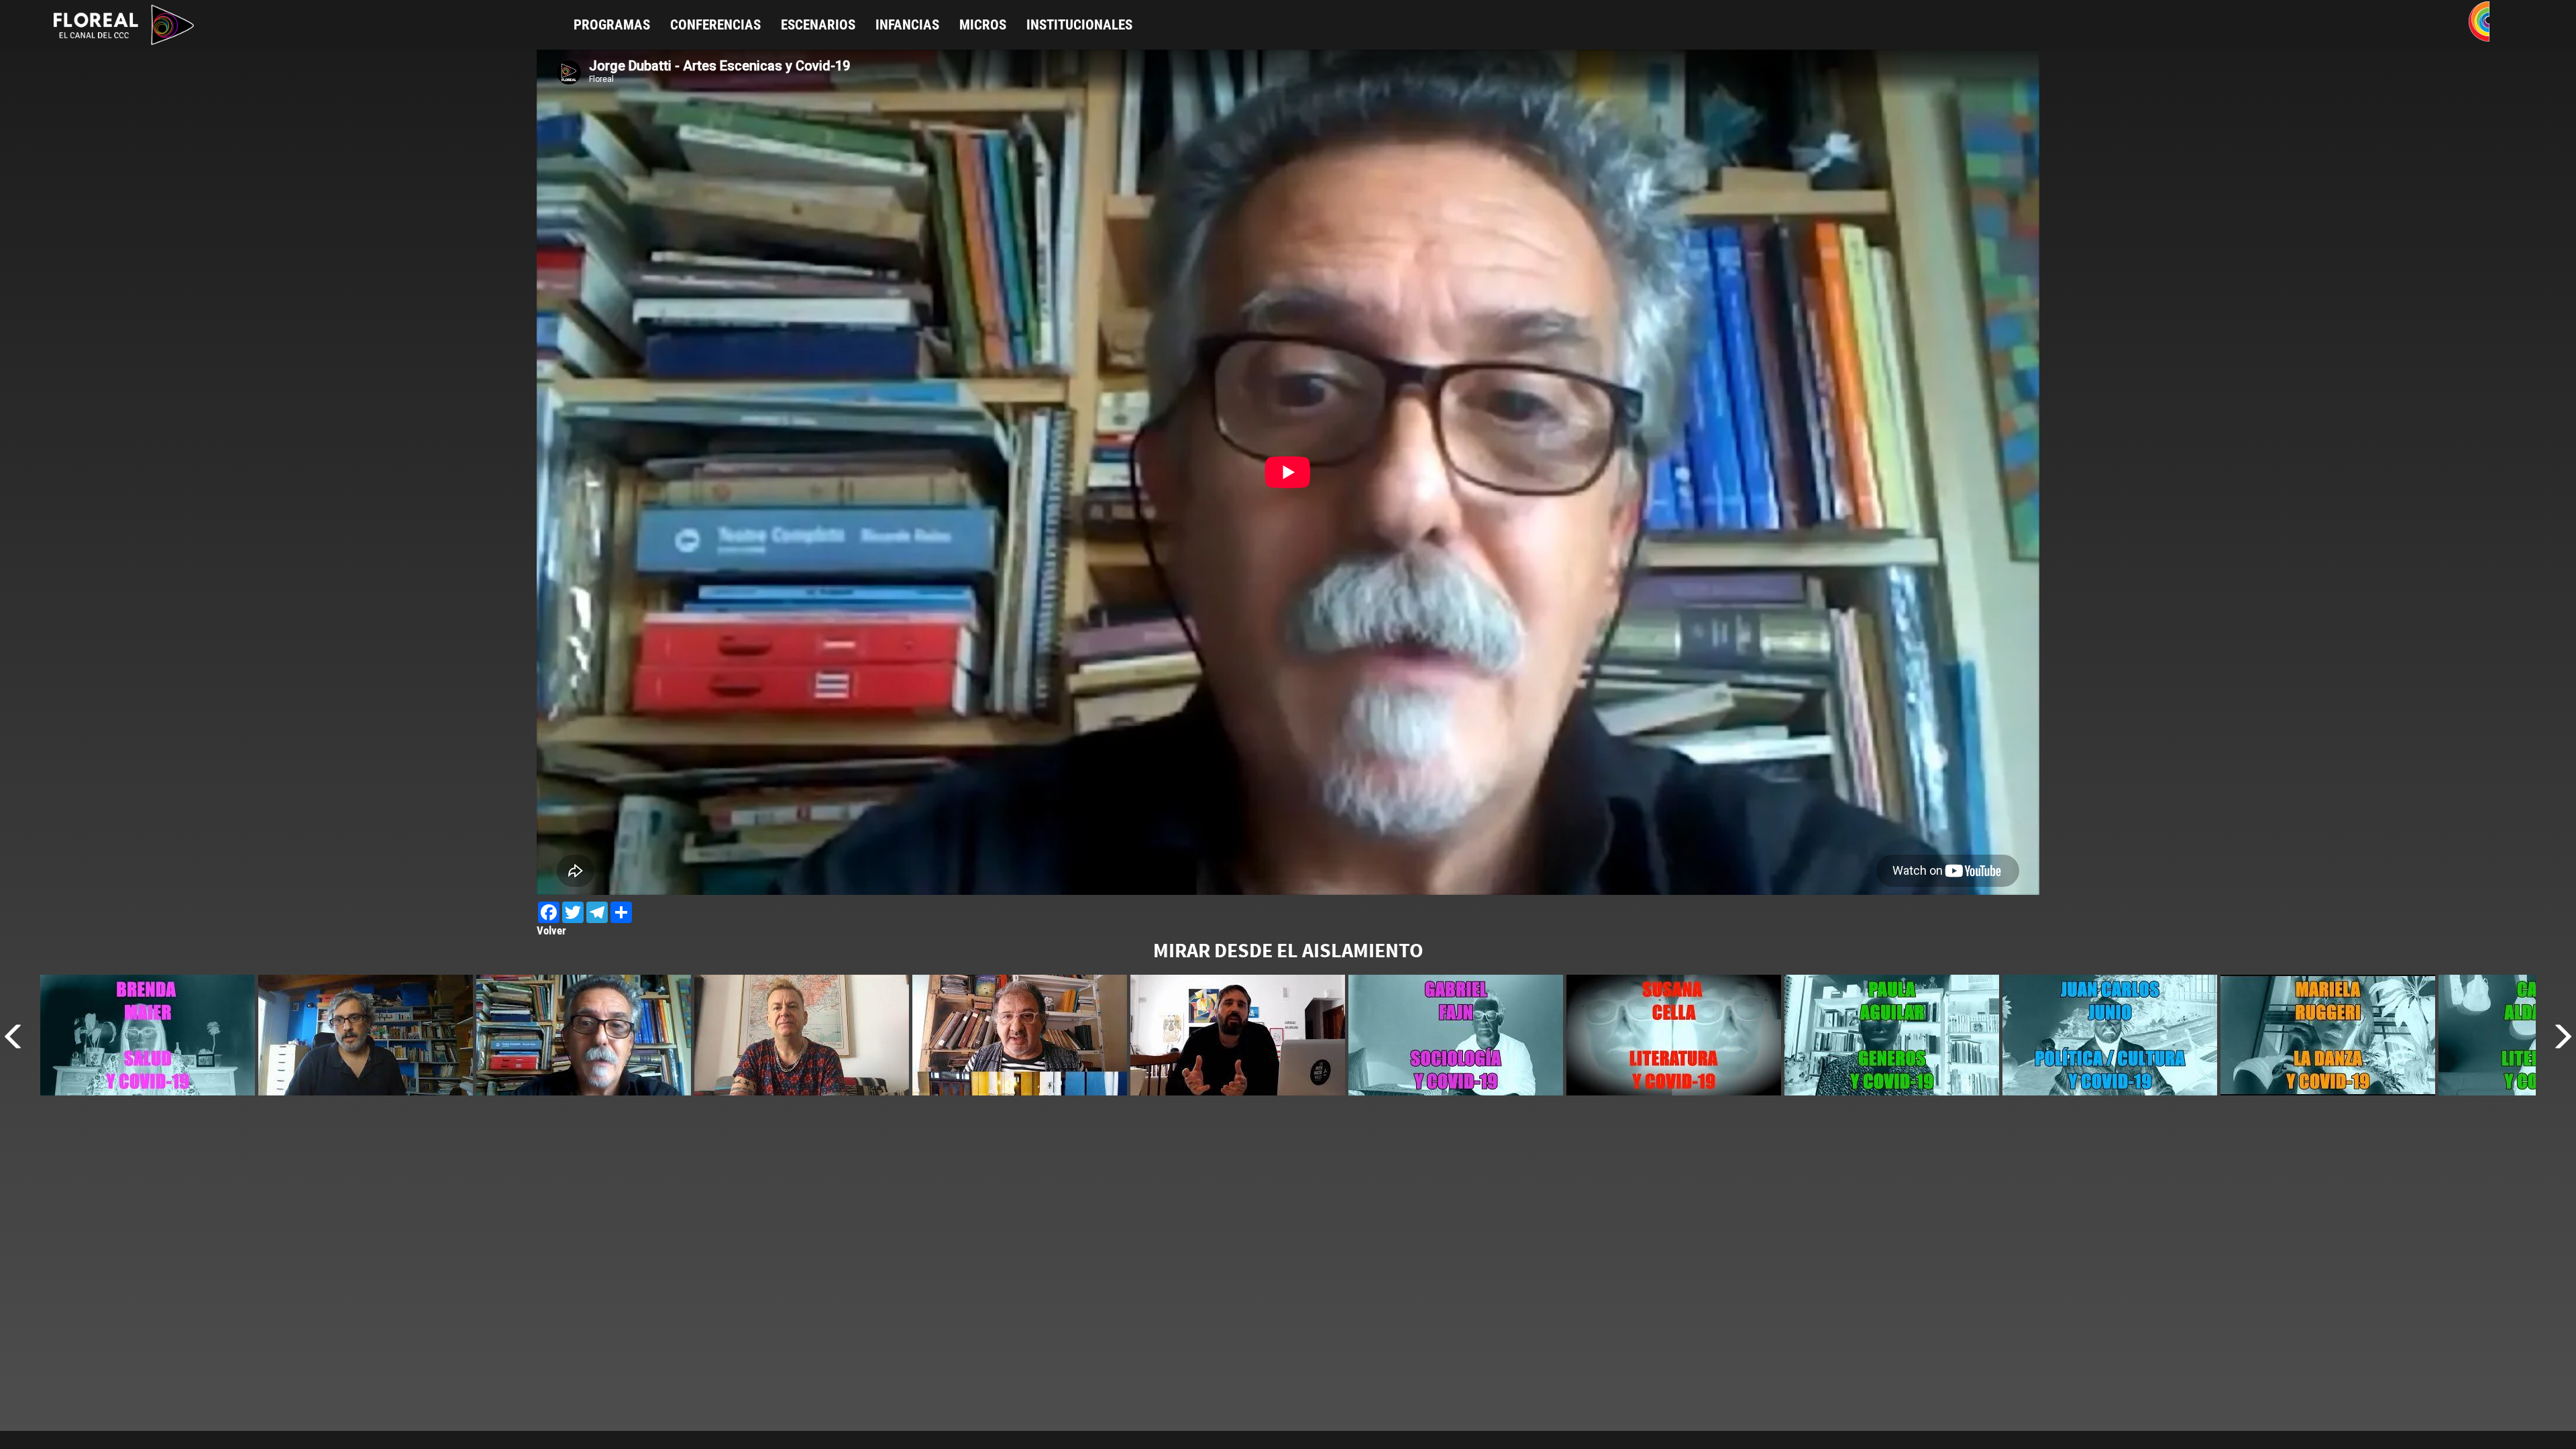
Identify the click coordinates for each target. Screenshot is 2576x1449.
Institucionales (1079, 25)
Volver (551, 930)
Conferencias (715, 25)
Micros (983, 25)
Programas (612, 25)
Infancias (907, 25)
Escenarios (818, 25)
